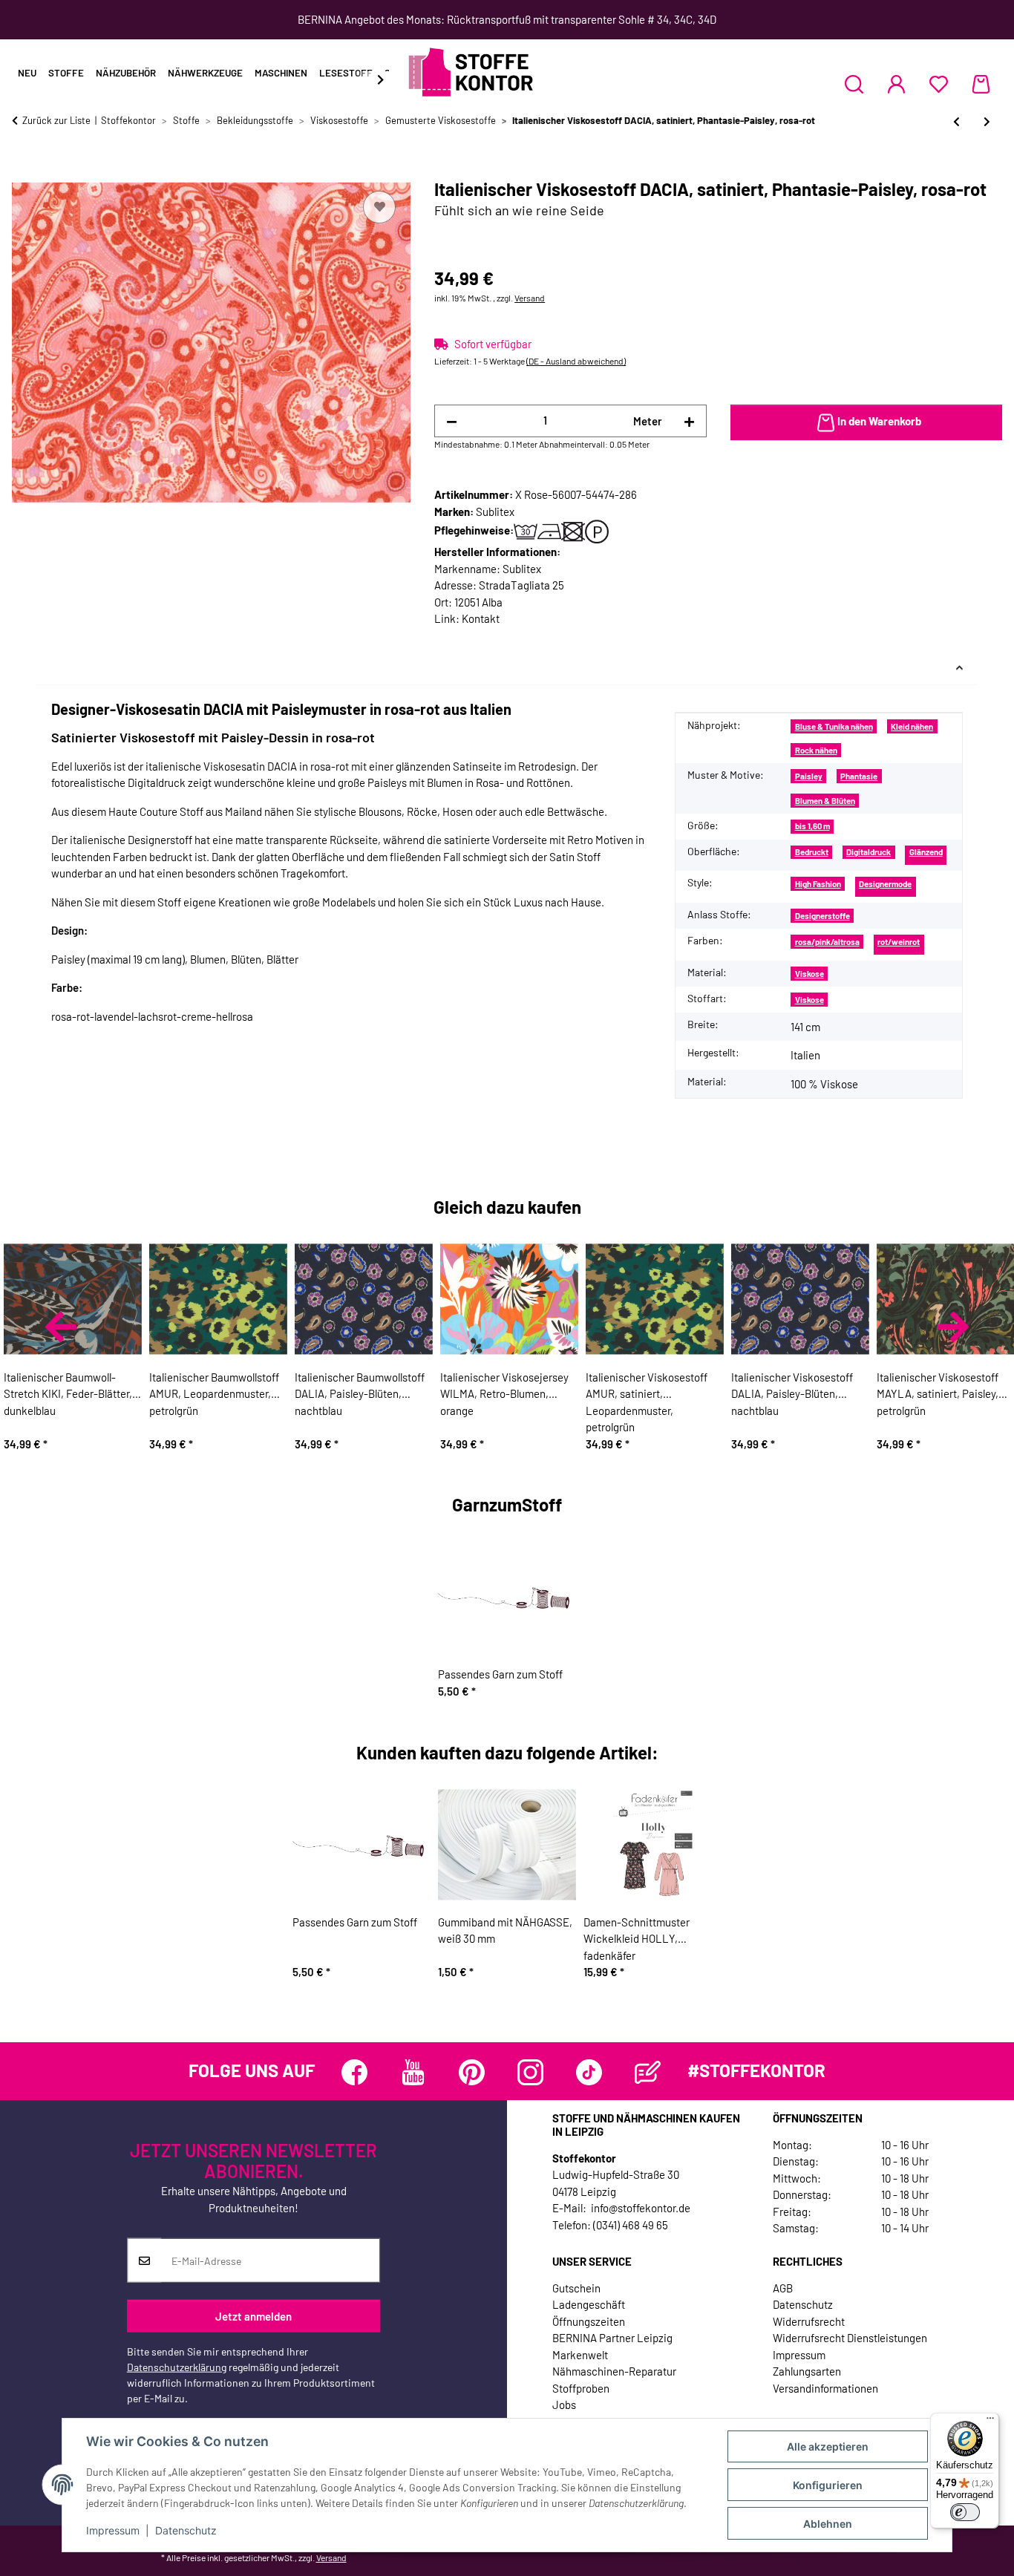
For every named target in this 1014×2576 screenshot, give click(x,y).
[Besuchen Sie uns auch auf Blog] (648, 2072)
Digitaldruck (869, 852)
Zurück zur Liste (56, 120)
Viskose (809, 974)
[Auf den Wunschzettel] (379, 207)
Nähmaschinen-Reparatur (614, 2371)
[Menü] (990, 2422)
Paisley (809, 776)
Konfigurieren (828, 2485)
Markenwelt (580, 2355)
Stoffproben (581, 2388)
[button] (854, 84)
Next (953, 1327)
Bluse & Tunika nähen (834, 726)
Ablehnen (828, 2524)
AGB (783, 2288)
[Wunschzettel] (939, 84)
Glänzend (926, 852)
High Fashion (818, 884)
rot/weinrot (899, 942)
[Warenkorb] (981, 84)
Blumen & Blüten (825, 801)
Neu (27, 73)
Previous (61, 1327)
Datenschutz (186, 2530)
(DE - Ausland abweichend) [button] (576, 361)
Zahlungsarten (807, 2371)
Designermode (885, 884)
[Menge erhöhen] (689, 421)
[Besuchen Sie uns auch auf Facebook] (354, 2072)
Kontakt (481, 618)
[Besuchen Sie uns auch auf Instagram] (530, 2072)
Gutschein (576, 2288)
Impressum (113, 2530)
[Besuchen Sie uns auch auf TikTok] (589, 2072)
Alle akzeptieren (828, 2446)
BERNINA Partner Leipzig (612, 2338)
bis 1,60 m (812, 826)
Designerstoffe (822, 916)
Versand (530, 298)
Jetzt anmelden (253, 2315)
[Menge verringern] (452, 421)
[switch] (965, 2512)
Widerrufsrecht (809, 2321)
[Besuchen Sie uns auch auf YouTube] (413, 2072)
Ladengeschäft (589, 2304)
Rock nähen (816, 750)
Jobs (564, 2405)
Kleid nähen (912, 726)
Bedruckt (812, 852)
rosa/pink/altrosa (827, 942)
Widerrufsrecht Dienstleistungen (850, 2338)
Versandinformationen (825, 2388)
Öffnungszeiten (589, 2321)
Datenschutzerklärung (177, 2367)
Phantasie (859, 776)
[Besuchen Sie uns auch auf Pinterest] (472, 2072)
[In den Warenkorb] (24, 171)
